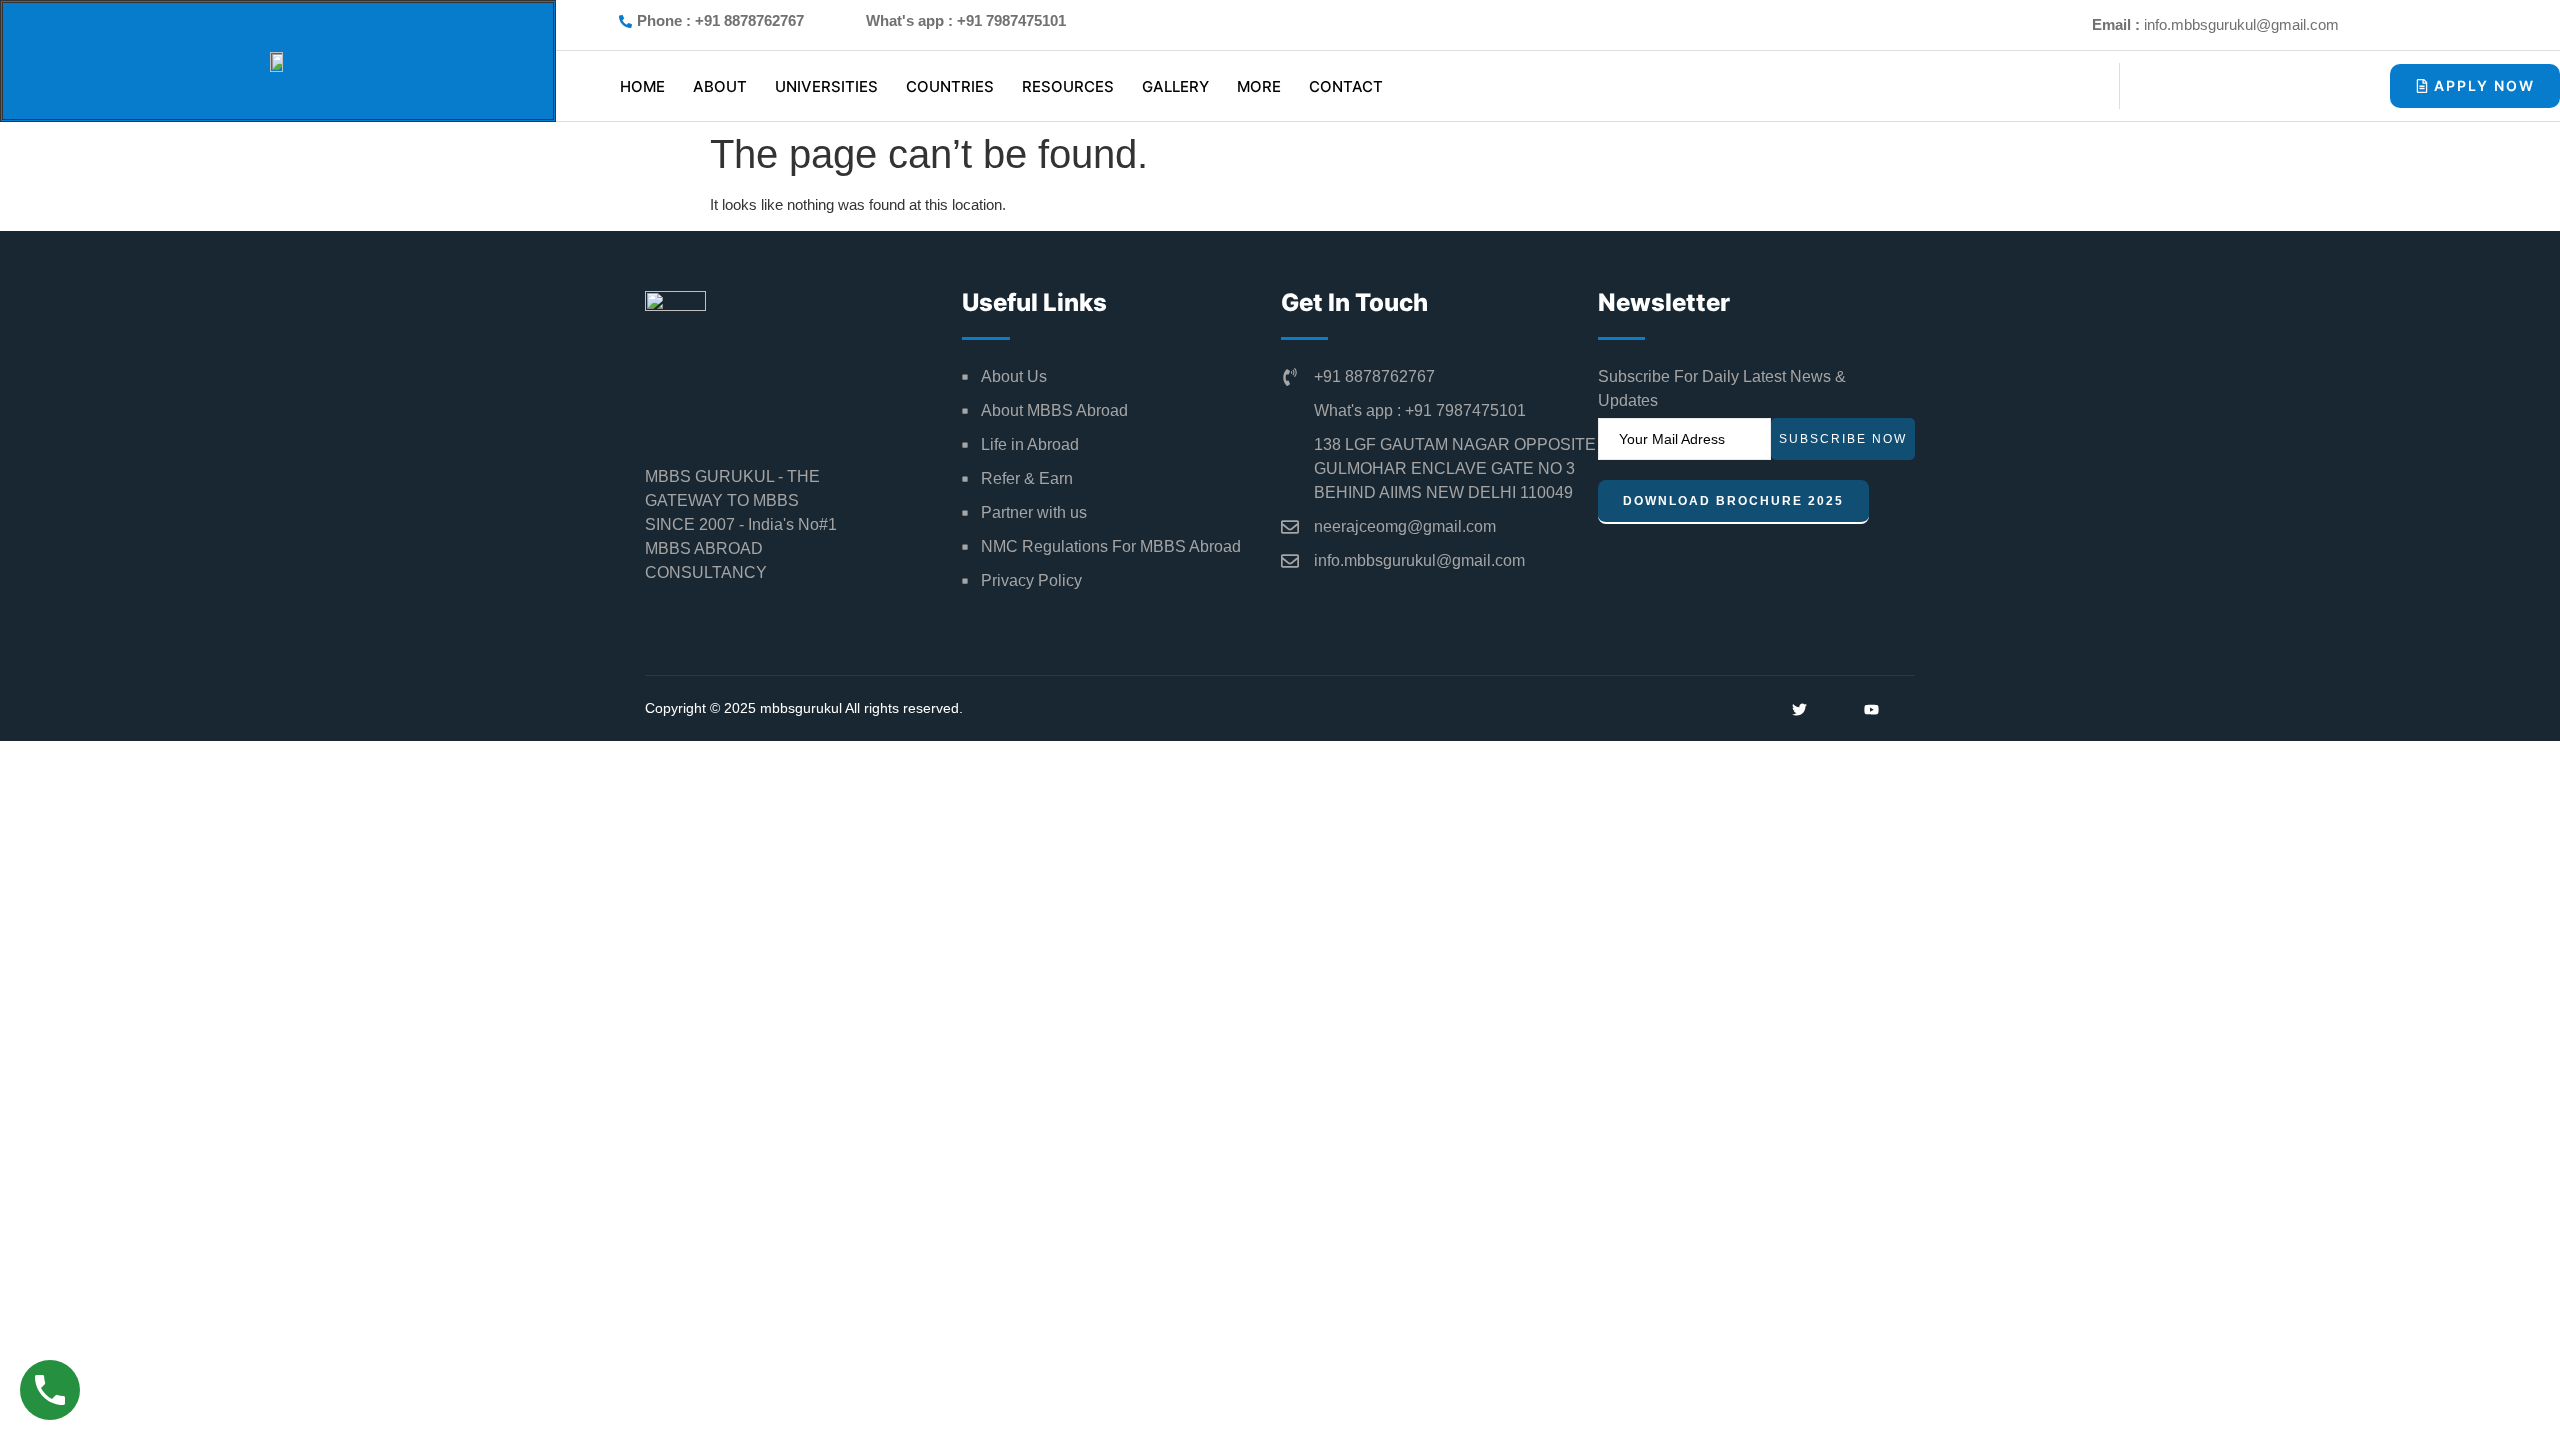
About (720, 86)
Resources (1068, 86)
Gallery (1175, 86)
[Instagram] (2418, 25)
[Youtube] (2379, 25)
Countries (950, 86)
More (1259, 86)
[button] (2315, 83)
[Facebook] (2496, 25)
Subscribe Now (1843, 439)
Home (642, 86)
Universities (826, 86)
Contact (1346, 86)
